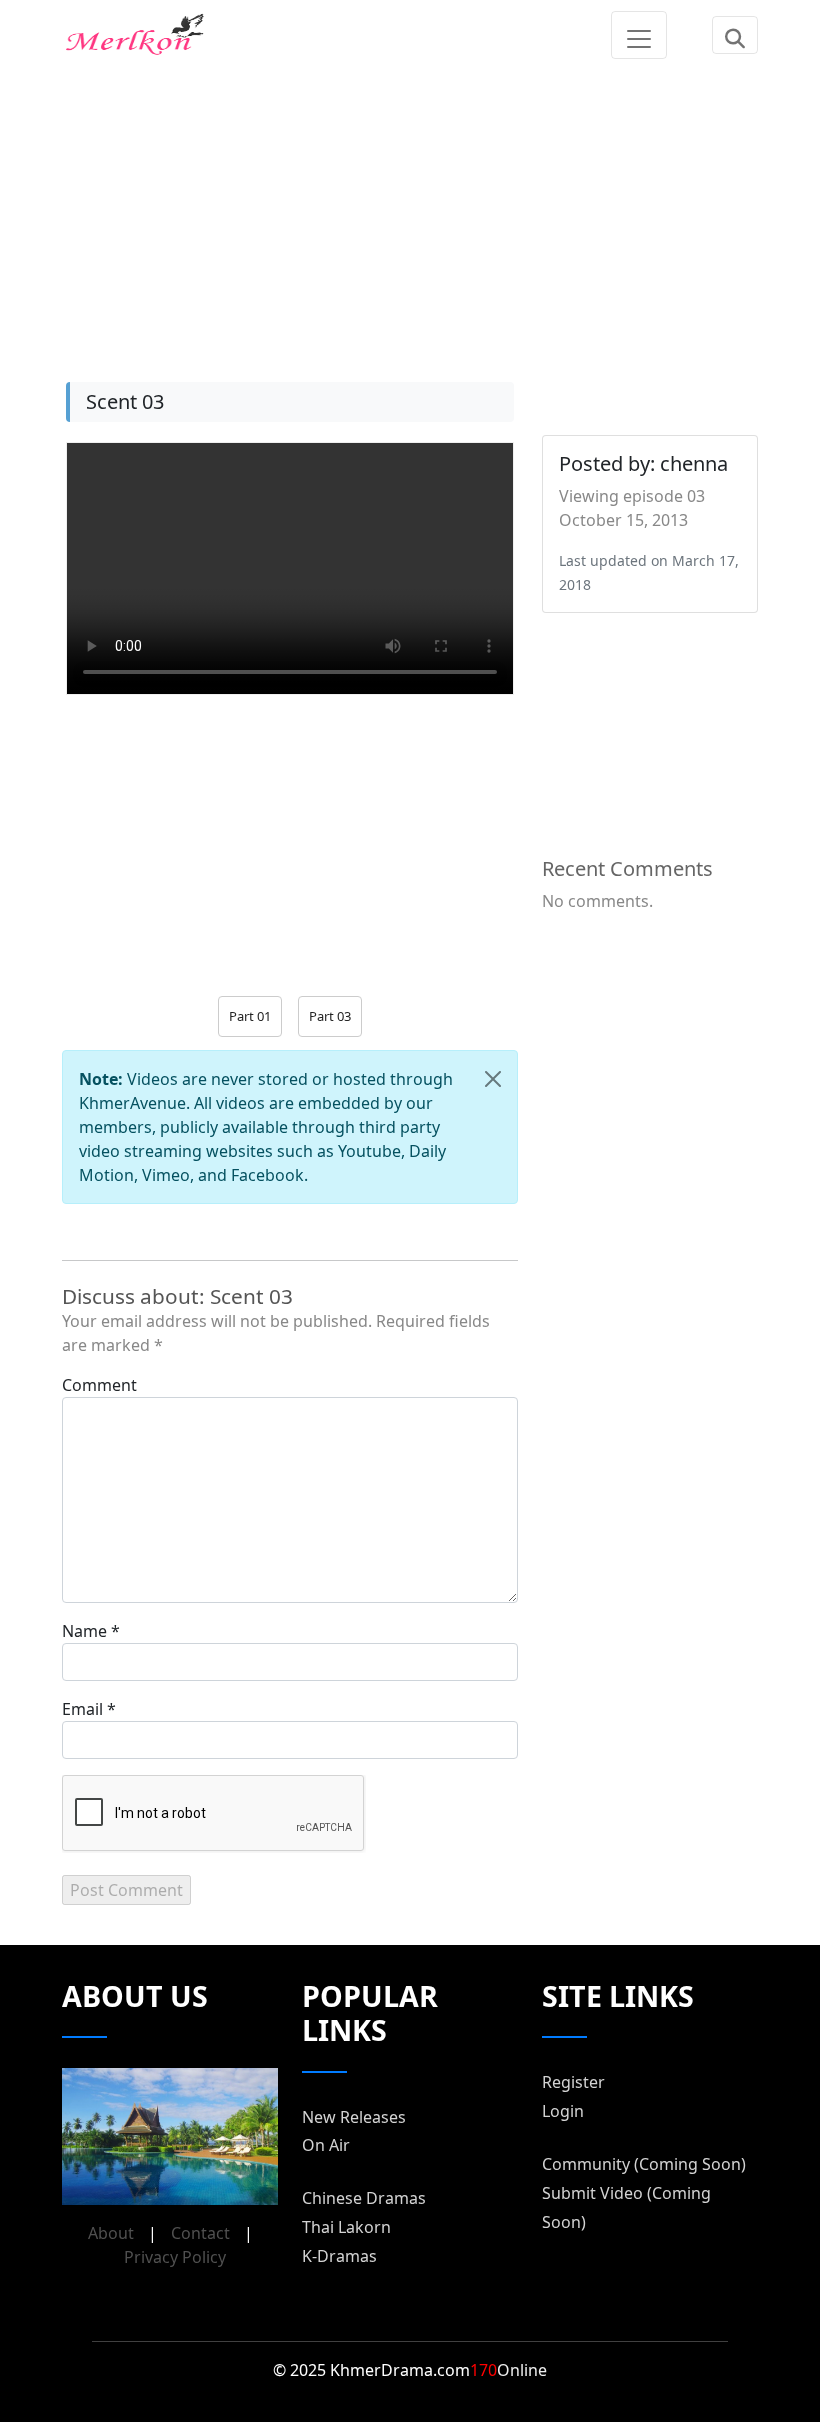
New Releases (354, 2117)
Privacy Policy (175, 2257)
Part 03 (330, 1016)
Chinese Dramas (364, 2198)
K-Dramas (339, 2256)
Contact (200, 2233)
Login (563, 2111)
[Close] (493, 1079)
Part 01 (250, 1016)
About (111, 2233)
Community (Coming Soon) (644, 2164)
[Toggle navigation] (639, 35)
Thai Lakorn (346, 2227)
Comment (99, 1385)
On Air (326, 2145)
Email (82, 1709)
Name (84, 1631)
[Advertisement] (410, 210)
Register (573, 2082)
